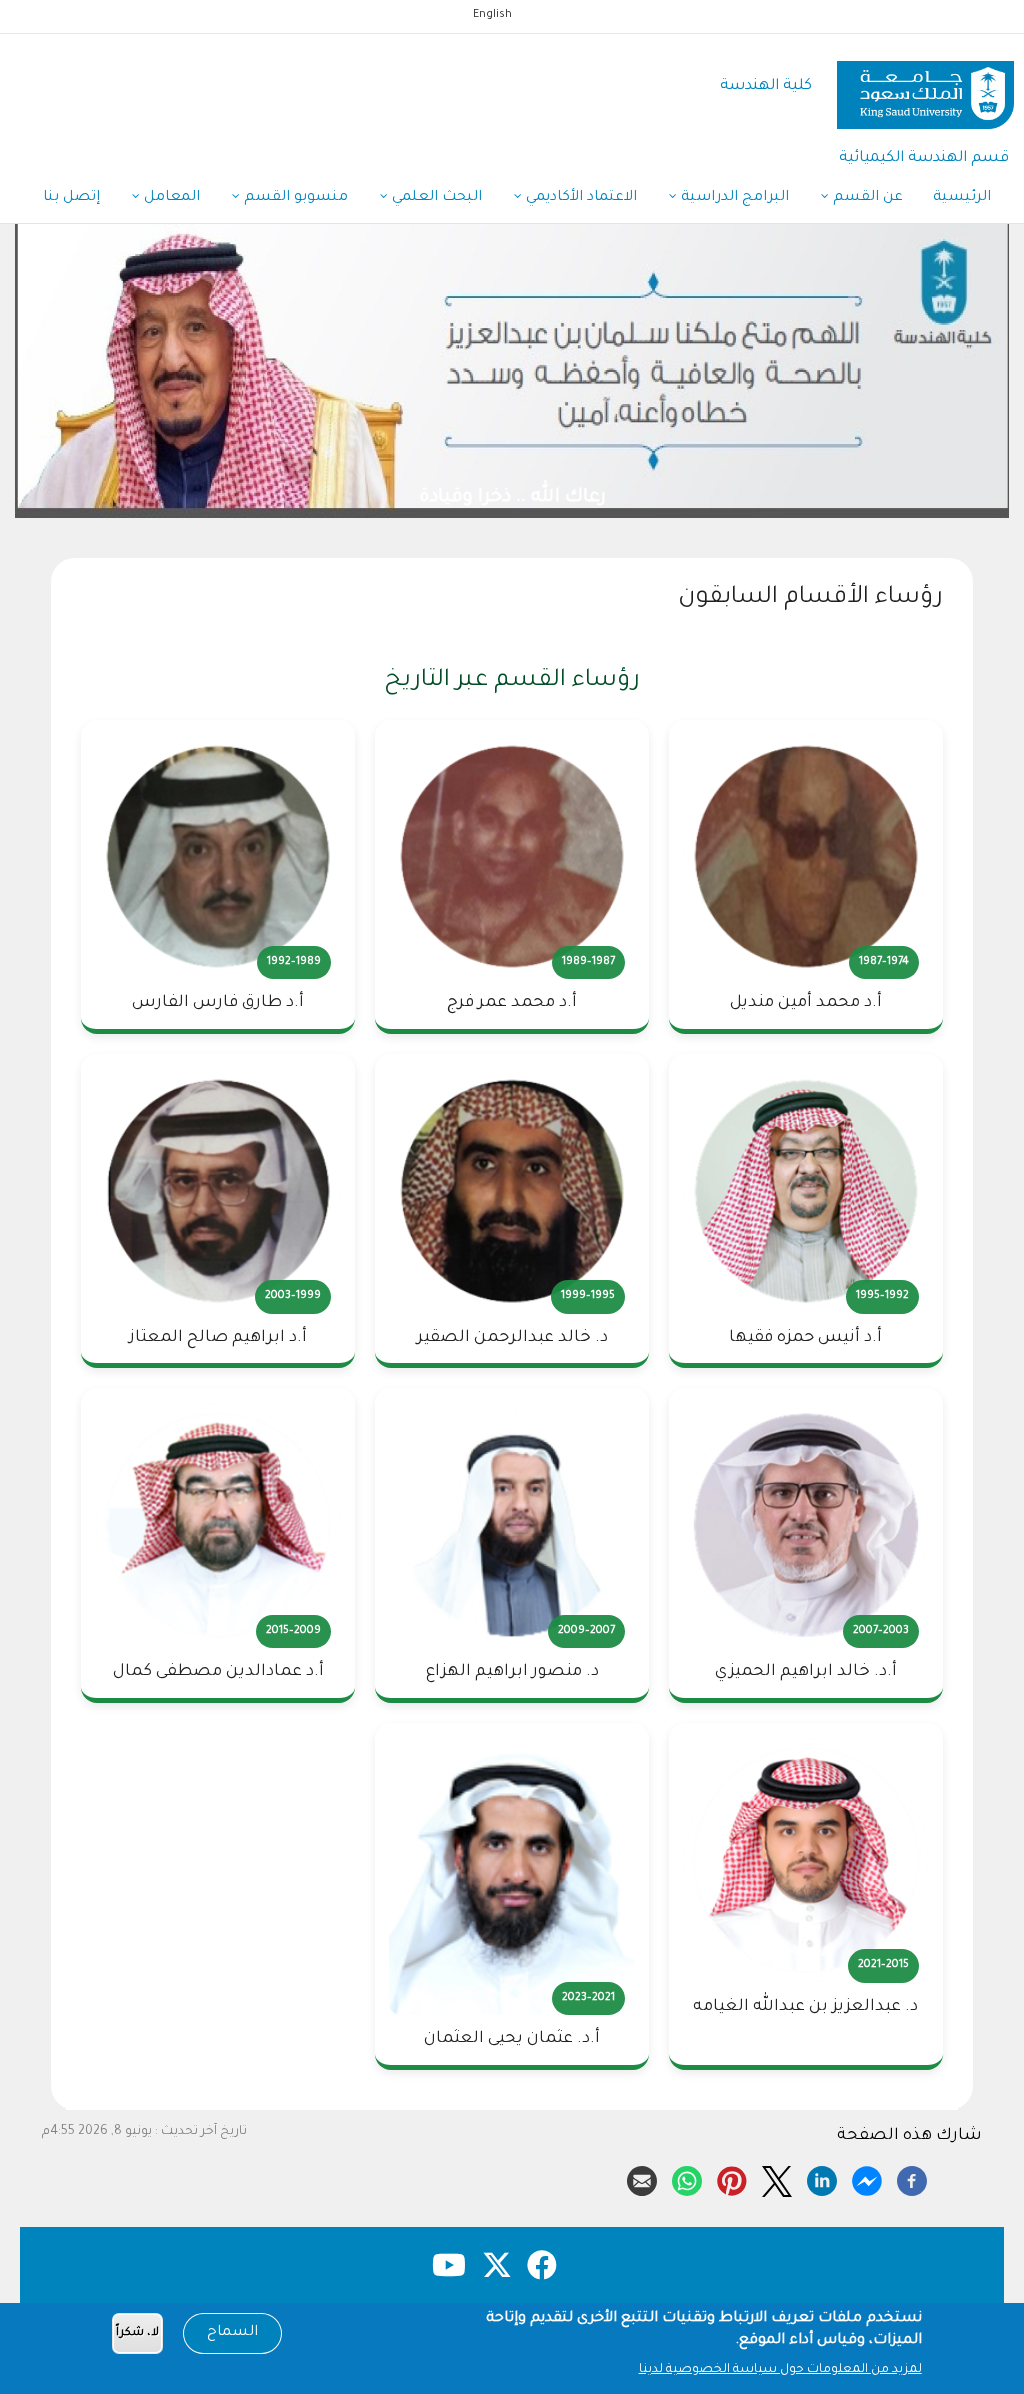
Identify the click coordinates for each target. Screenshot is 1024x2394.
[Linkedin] (822, 2178)
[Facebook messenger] (867, 2178)
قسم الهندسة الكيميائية (924, 158)
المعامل (170, 198)
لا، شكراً (137, 2333)
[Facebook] (912, 2178)
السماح (232, 2333)
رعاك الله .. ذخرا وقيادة (595, 498)
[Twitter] (777, 2178)
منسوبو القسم (294, 198)
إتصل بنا (71, 198)
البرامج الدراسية (733, 198)
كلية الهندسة (766, 86)
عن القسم (866, 198)
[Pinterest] (732, 2178)
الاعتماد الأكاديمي (579, 198)
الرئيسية (962, 198)
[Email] (642, 2178)
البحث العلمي (435, 198)
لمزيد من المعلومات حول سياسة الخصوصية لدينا (780, 2370)
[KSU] (925, 87)
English (492, 15)
